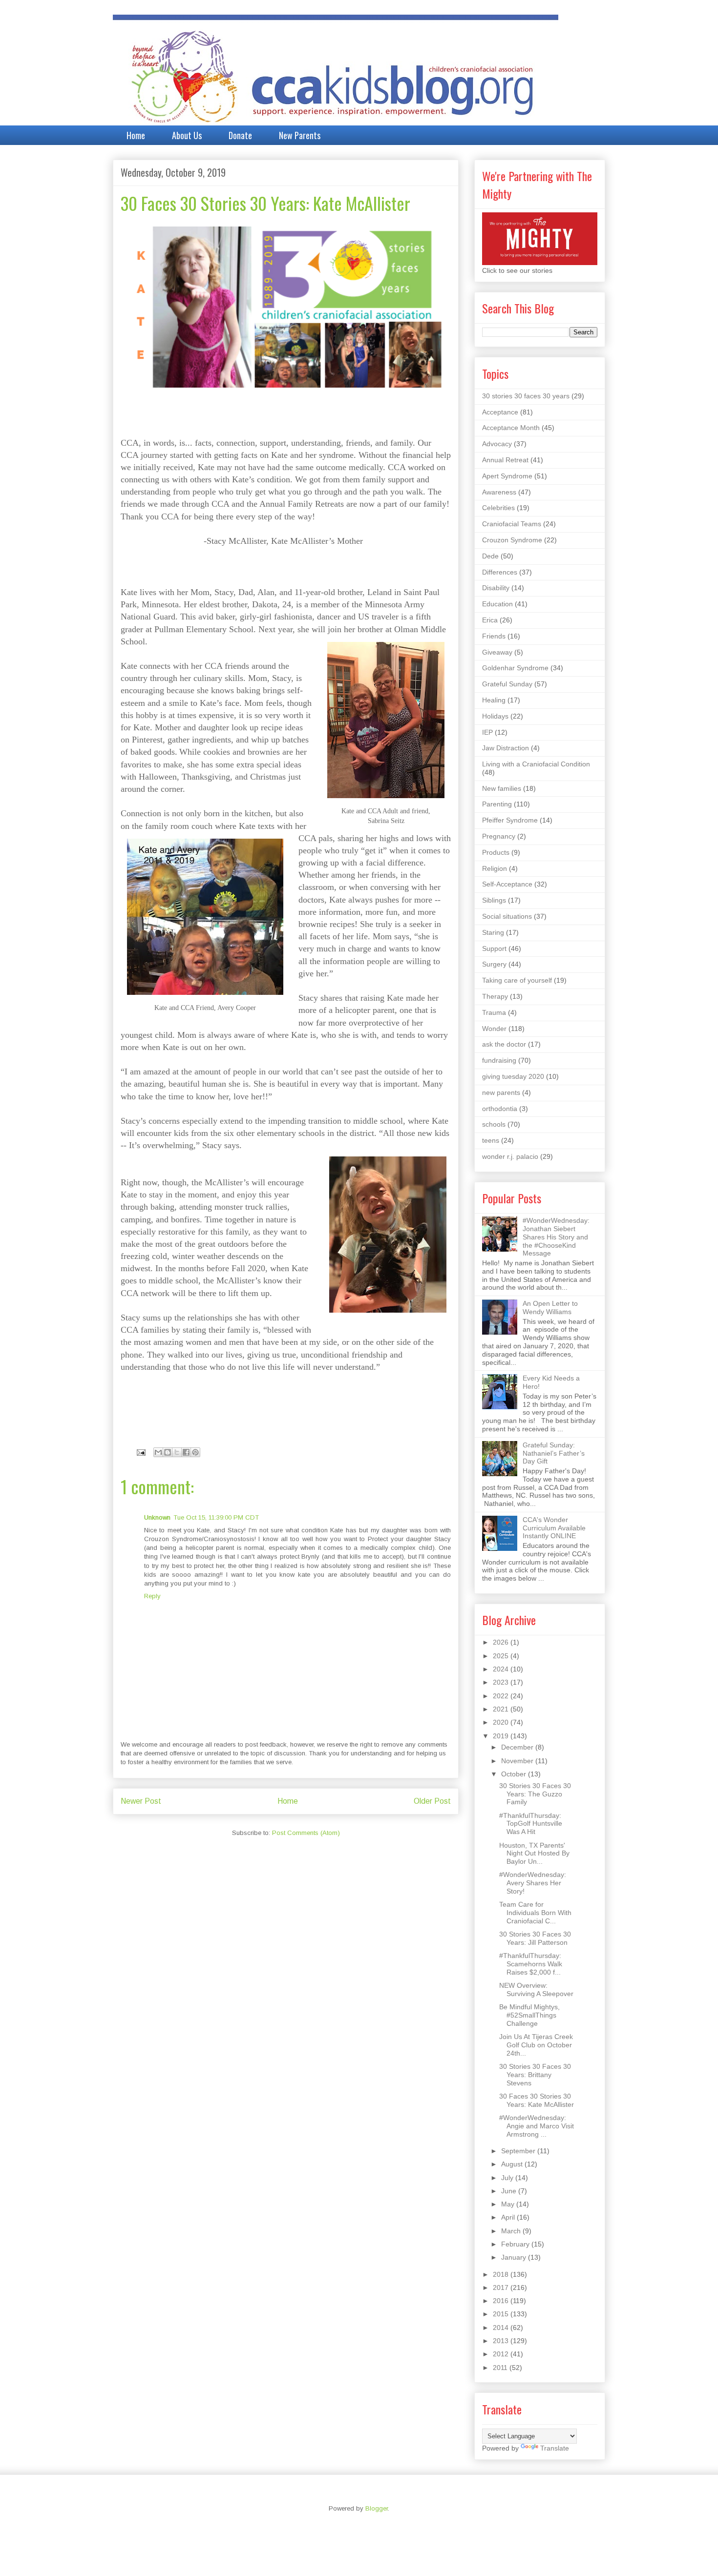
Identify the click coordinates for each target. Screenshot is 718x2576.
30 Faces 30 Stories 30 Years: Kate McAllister (537, 2100)
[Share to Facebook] (186, 1452)
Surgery (494, 964)
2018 (502, 2274)
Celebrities (498, 508)
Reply (152, 1596)
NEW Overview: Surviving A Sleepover (536, 1989)
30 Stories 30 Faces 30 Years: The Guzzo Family (535, 1794)
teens (491, 1140)
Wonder (494, 1029)
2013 (502, 2341)
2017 (502, 2287)
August (513, 2164)
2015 (502, 2314)
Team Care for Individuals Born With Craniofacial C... (535, 1913)
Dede (490, 556)
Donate (240, 135)
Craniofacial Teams (512, 524)
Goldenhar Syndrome (515, 668)
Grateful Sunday (507, 684)
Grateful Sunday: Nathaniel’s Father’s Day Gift (554, 1453)
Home (136, 135)
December (518, 1747)
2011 (501, 2368)
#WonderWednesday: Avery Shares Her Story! (533, 1883)
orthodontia (500, 1109)
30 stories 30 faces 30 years (526, 396)
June (510, 2191)
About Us (187, 135)
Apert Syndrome (507, 476)
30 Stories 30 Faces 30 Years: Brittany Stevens (535, 2075)
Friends (494, 636)
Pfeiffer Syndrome (510, 820)
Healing (494, 700)
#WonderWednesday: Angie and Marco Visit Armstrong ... (537, 2126)
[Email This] (158, 1452)
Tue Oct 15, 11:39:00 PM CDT (216, 1517)
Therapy (495, 996)
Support (494, 948)
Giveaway (497, 652)
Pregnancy (499, 836)
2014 (502, 2328)
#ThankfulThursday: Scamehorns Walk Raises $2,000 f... (531, 1964)
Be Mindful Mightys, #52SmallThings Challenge (529, 2015)
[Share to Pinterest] (195, 1452)
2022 (502, 1696)
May (509, 2204)
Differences (500, 572)
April (509, 2217)
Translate (555, 2448)
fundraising (499, 1060)
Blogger (377, 2508)
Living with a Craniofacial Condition (536, 764)
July (508, 2178)
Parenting (497, 804)
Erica (490, 620)
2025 (502, 1656)
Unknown (157, 1517)
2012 (502, 2354)
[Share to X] (177, 1452)
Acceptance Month (511, 428)
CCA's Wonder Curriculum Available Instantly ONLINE (554, 1528)
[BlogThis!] (168, 1452)
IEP (487, 732)
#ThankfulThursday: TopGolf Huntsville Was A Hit (531, 1824)
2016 (502, 2301)
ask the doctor (504, 1044)
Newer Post (141, 1801)
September (519, 2151)
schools (494, 1124)
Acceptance (500, 412)
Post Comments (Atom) (306, 1833)
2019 (502, 1736)
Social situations (507, 916)
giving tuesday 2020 (513, 1076)
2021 (502, 1709)
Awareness (499, 492)
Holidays (495, 716)
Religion (495, 868)
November (518, 1761)
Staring (493, 932)
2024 (502, 1669)
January (515, 2257)
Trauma (494, 1012)
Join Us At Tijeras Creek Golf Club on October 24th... (536, 2045)
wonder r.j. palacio (510, 1156)
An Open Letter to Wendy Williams (550, 1308)
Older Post (432, 1801)
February (516, 2244)
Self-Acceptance (507, 884)
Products (496, 852)
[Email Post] (140, 1452)
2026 (502, 1642)
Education (497, 604)
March (512, 2231)
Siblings (494, 900)
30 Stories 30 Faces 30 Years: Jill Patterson (535, 1938)
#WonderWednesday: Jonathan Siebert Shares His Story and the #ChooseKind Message (556, 1237)
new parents (501, 1092)
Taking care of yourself (517, 980)
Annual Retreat (505, 460)
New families (502, 788)
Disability (496, 588)
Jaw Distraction (506, 748)
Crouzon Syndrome (512, 540)
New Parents (300, 135)
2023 (502, 1682)
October (515, 1774)
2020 (502, 1722)
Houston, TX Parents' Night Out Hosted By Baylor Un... (534, 1854)
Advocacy (497, 444)
